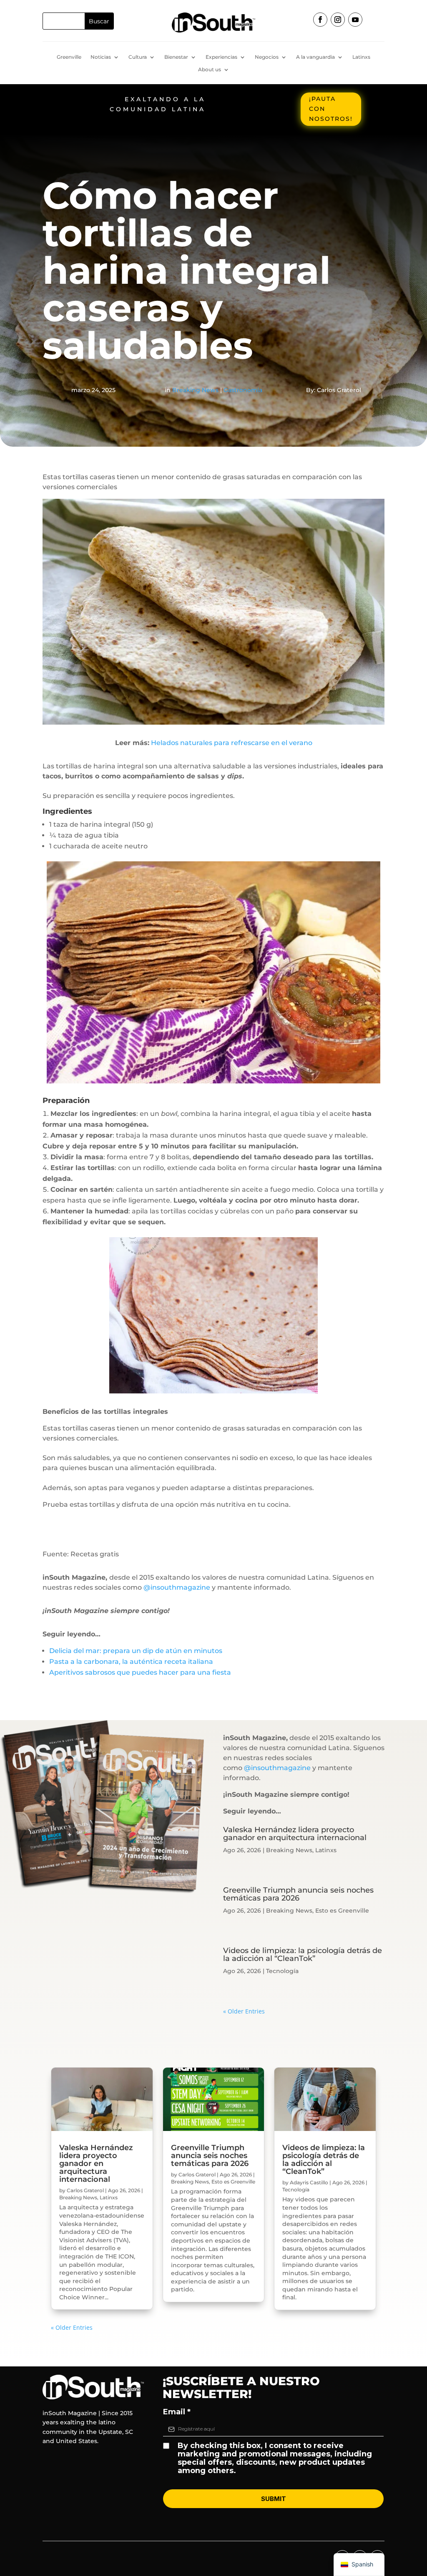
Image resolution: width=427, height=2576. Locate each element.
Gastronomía (243, 390)
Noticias (101, 57)
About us (210, 70)
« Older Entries (244, 2011)
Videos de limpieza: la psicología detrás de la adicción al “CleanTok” (303, 1955)
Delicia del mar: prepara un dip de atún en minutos (136, 1651)
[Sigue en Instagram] (338, 20)
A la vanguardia (315, 57)
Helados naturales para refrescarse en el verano (232, 743)
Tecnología (282, 1971)
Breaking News (195, 390)
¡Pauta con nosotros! (331, 109)
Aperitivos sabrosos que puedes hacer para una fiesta (140, 1672)
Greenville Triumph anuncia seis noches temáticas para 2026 (298, 1894)
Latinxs (361, 57)
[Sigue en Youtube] (355, 20)
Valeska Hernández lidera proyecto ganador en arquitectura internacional (295, 1834)
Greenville (69, 57)
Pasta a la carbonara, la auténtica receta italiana (131, 1662)
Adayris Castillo (309, 2182)
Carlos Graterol (85, 2190)
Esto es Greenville (342, 1911)
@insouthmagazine (177, 1587)
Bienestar (176, 57)
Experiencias (221, 57)
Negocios (267, 57)
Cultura (138, 57)
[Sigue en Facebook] (320, 20)
